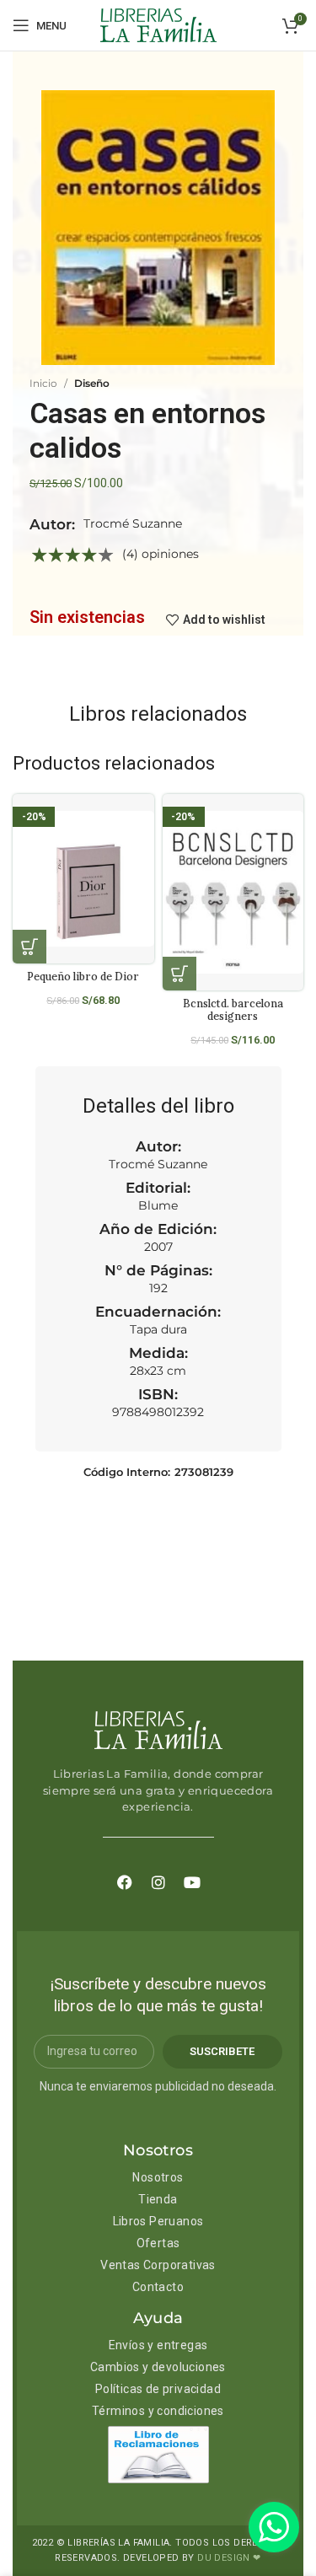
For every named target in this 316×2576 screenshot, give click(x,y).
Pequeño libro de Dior (83, 976)
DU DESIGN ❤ (229, 2558)
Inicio (43, 383)
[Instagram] (158, 1882)
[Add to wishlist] (148, 821)
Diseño (92, 383)
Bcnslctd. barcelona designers (233, 1009)
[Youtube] (192, 1882)
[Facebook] (125, 1882)
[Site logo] (158, 24)
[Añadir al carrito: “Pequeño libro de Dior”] (29, 947)
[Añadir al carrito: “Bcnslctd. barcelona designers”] (179, 974)
